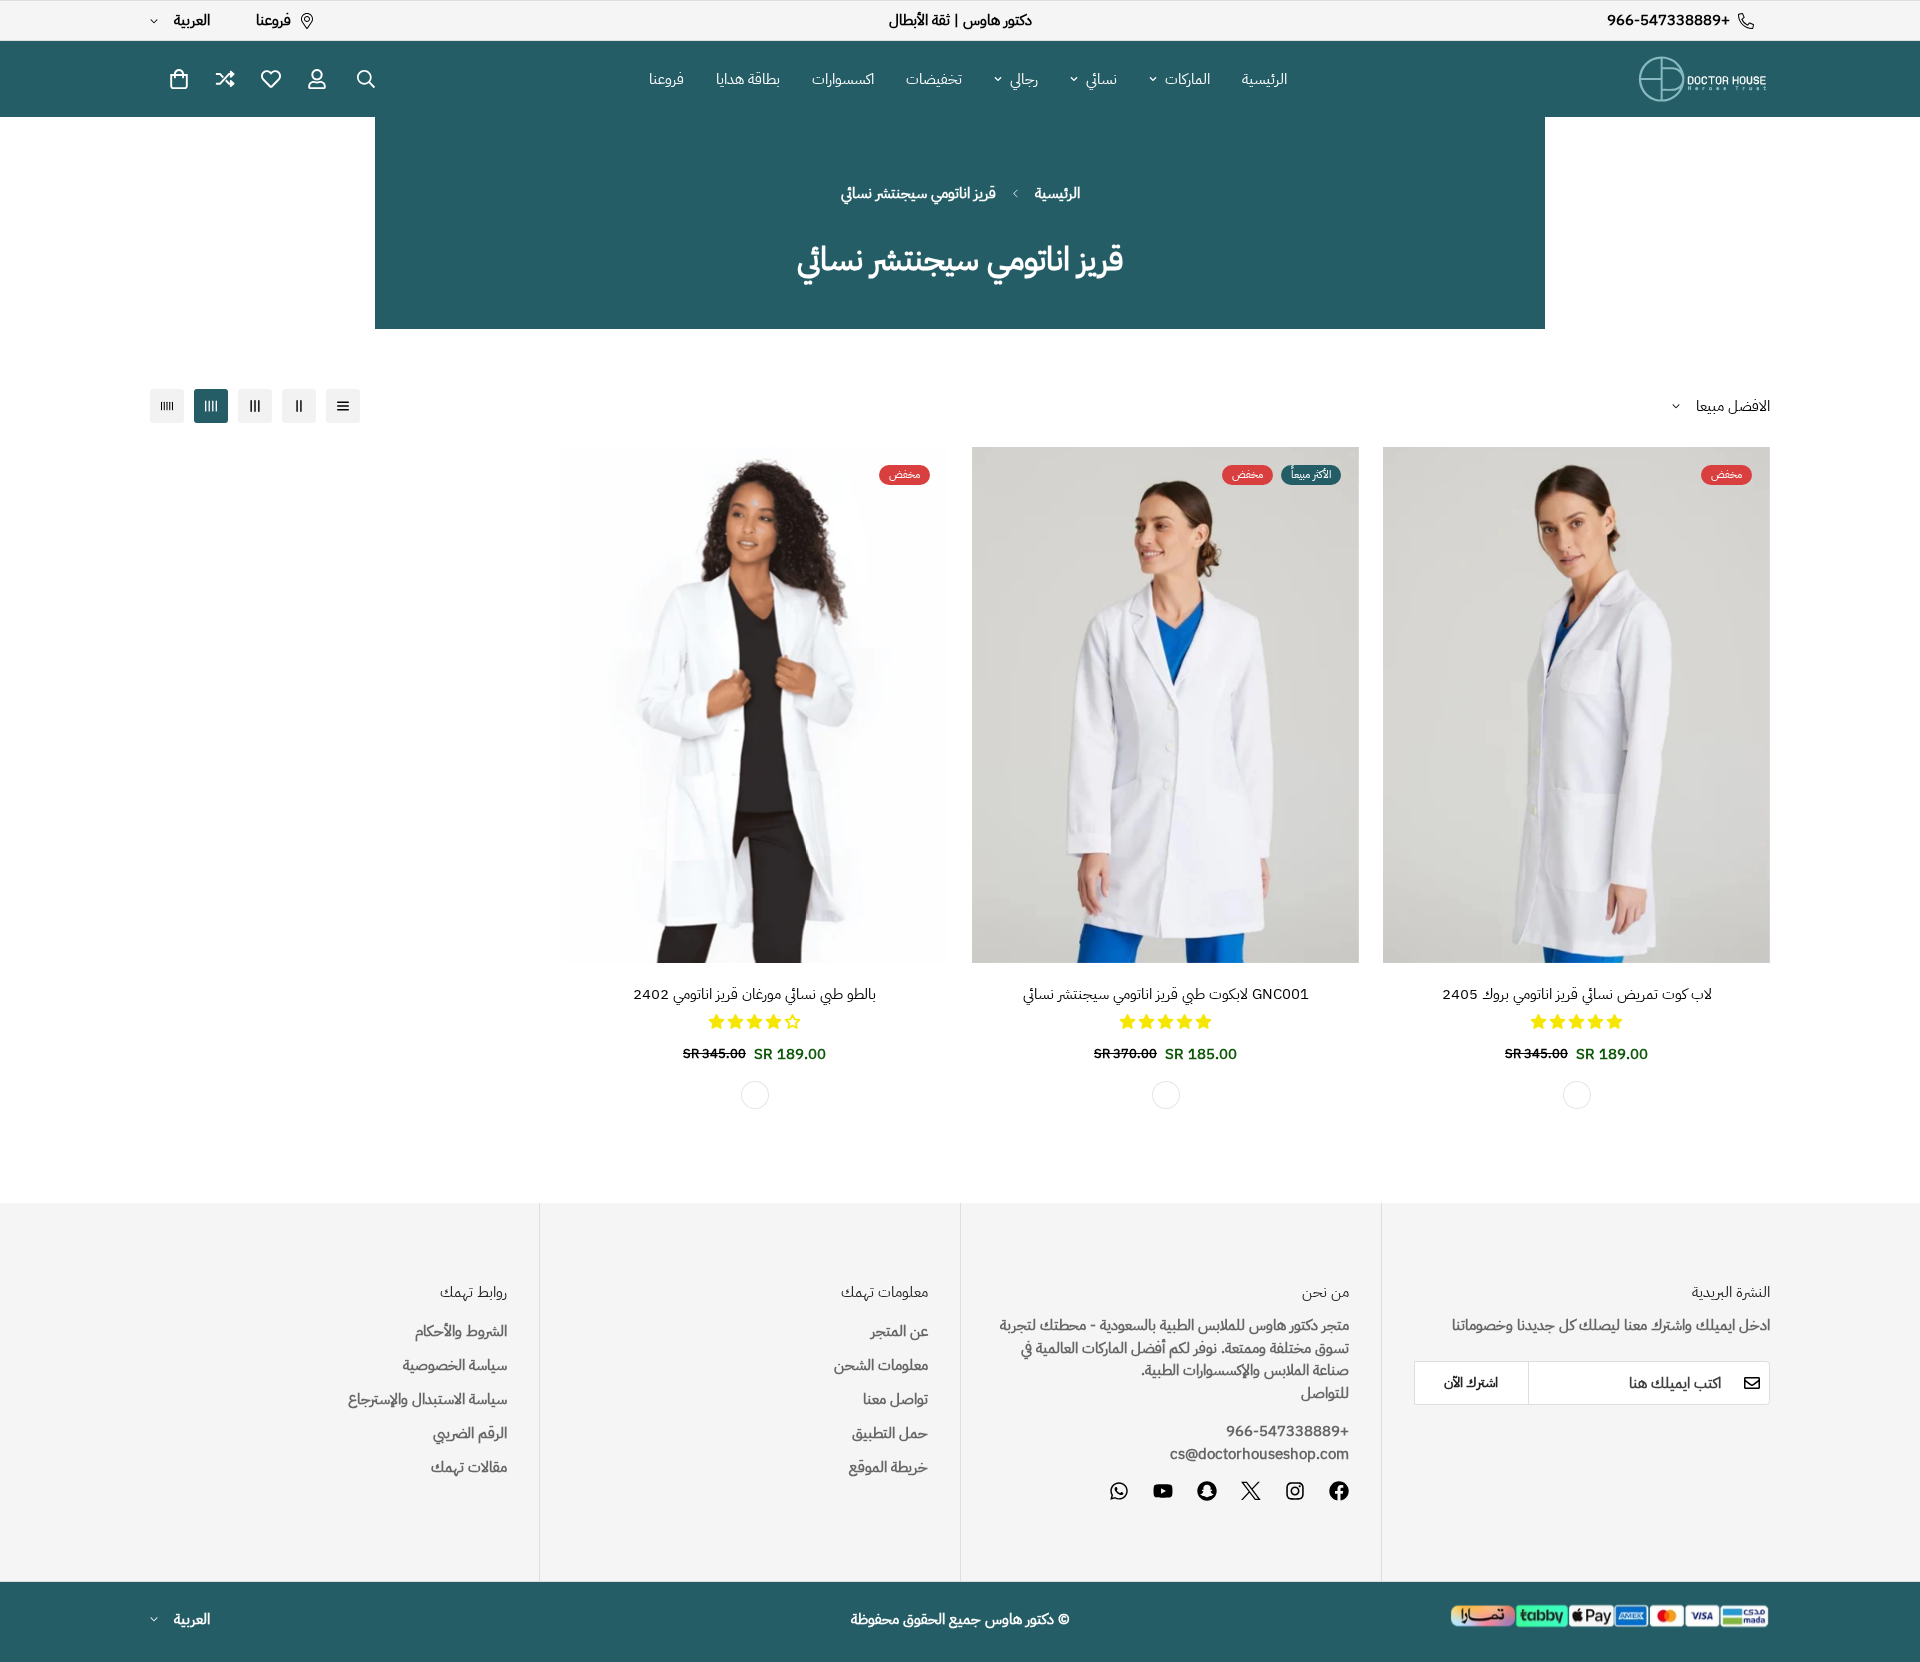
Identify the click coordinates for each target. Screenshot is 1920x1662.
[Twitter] (1251, 1491)
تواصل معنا (895, 1399)
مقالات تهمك (469, 1467)
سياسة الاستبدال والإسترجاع (427, 1399)
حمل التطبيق (890, 1433)
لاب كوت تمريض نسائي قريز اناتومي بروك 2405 (1577, 994)
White (1577, 1095)
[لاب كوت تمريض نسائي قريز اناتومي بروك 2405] (1576, 705)
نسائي (1101, 79)
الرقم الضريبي (470, 1433)
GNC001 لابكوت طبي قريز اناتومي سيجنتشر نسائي (1166, 994)
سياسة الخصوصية (455, 1365)
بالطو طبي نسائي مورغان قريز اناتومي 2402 (754, 994)
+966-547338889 (1287, 1431)
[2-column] (299, 406)
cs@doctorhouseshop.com (1259, 1454)
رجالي (1024, 79)
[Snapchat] (1207, 1491)
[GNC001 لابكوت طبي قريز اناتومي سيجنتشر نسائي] (1165, 705)
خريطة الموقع (888, 1467)
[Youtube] (1163, 1491)
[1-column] (343, 406)
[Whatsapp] (1119, 1491)
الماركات (1187, 79)
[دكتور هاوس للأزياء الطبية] (1702, 79)
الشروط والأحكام (461, 1331)
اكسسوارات (843, 79)
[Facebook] (1339, 1491)
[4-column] (211, 406)
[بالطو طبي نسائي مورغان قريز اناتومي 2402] (754, 705)
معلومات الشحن (881, 1365)
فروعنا (666, 79)
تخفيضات (934, 79)
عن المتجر (899, 1331)
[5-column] (167, 406)
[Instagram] (1295, 1491)
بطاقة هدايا (748, 79)
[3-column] (255, 406)
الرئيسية (1264, 79)
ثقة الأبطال (919, 20)
